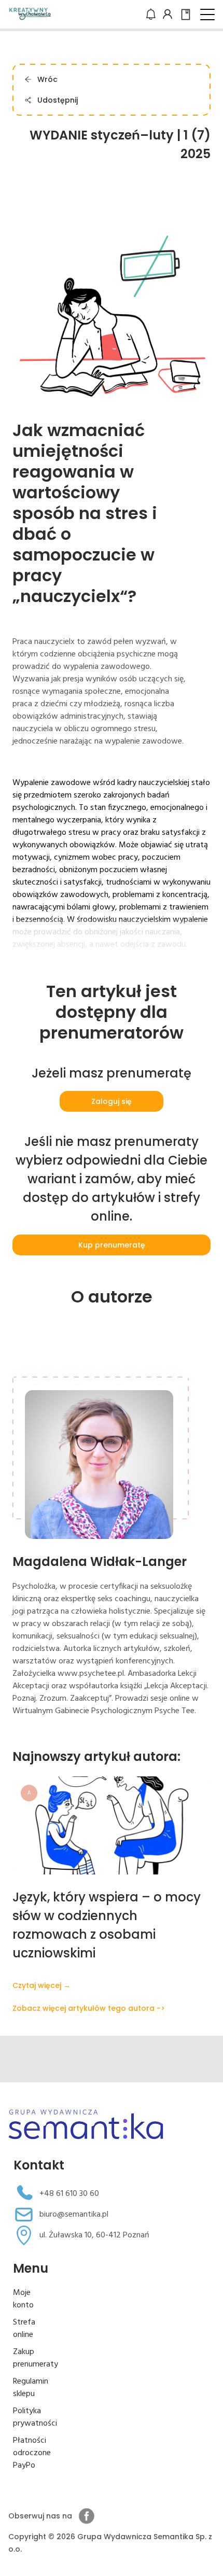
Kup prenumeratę (112, 1245)
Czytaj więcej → (41, 1985)
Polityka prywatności (35, 2417)
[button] (207, 15)
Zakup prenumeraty (36, 2358)
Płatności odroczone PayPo (32, 2453)
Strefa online (24, 2329)
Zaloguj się (112, 1101)
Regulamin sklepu (31, 2388)
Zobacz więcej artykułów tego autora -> (89, 2008)
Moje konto (23, 2299)
